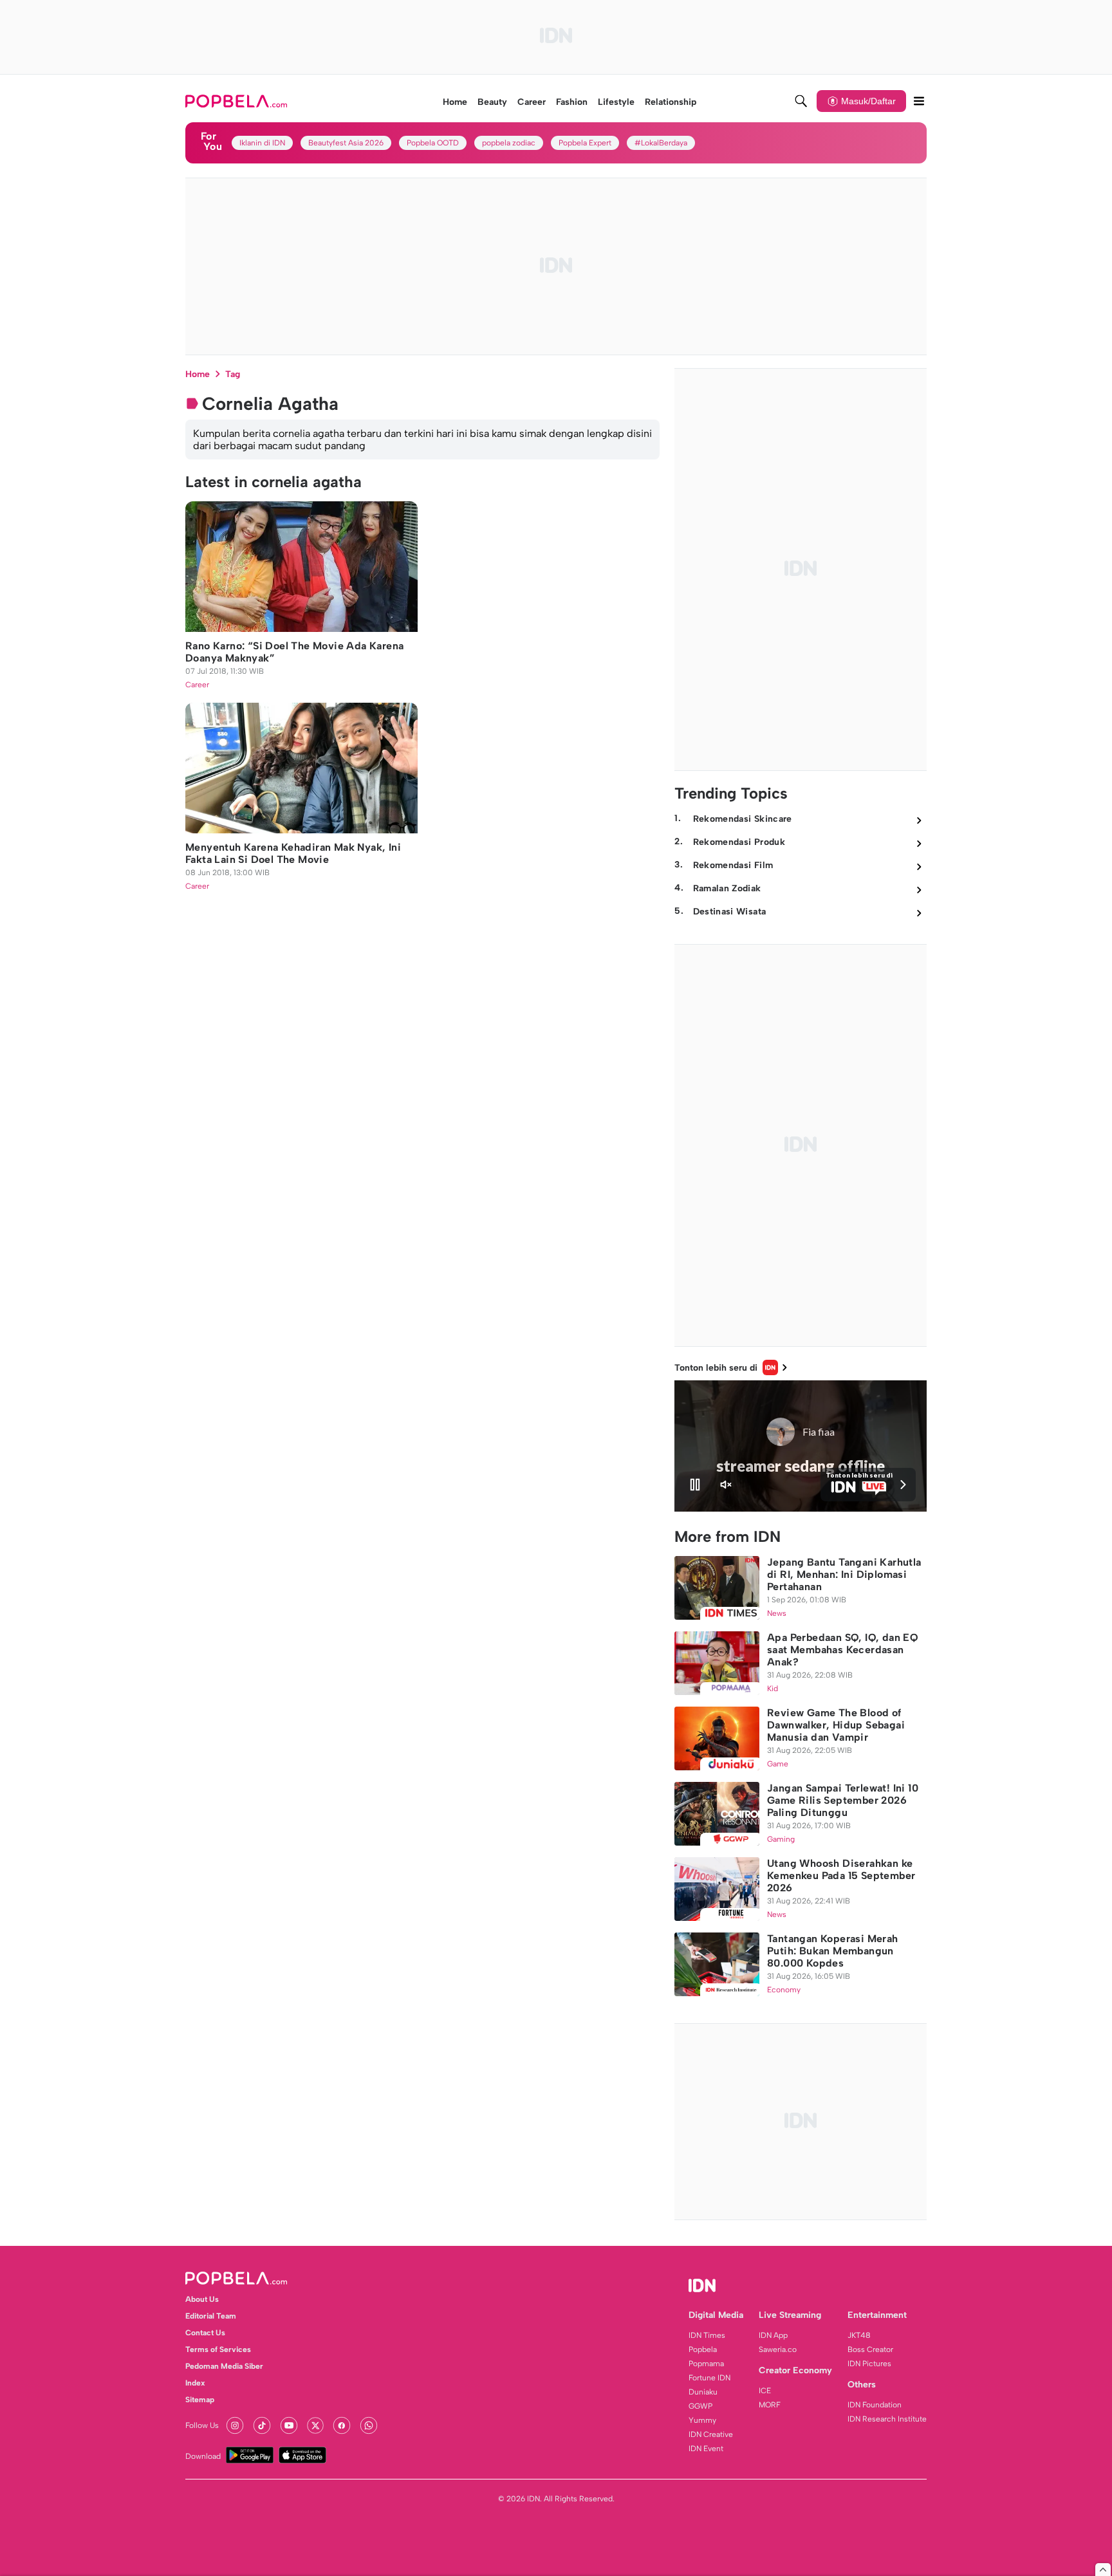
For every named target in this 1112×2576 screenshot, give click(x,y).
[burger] (919, 101)
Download (203, 2456)
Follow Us (202, 2425)
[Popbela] (238, 101)
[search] (801, 101)
